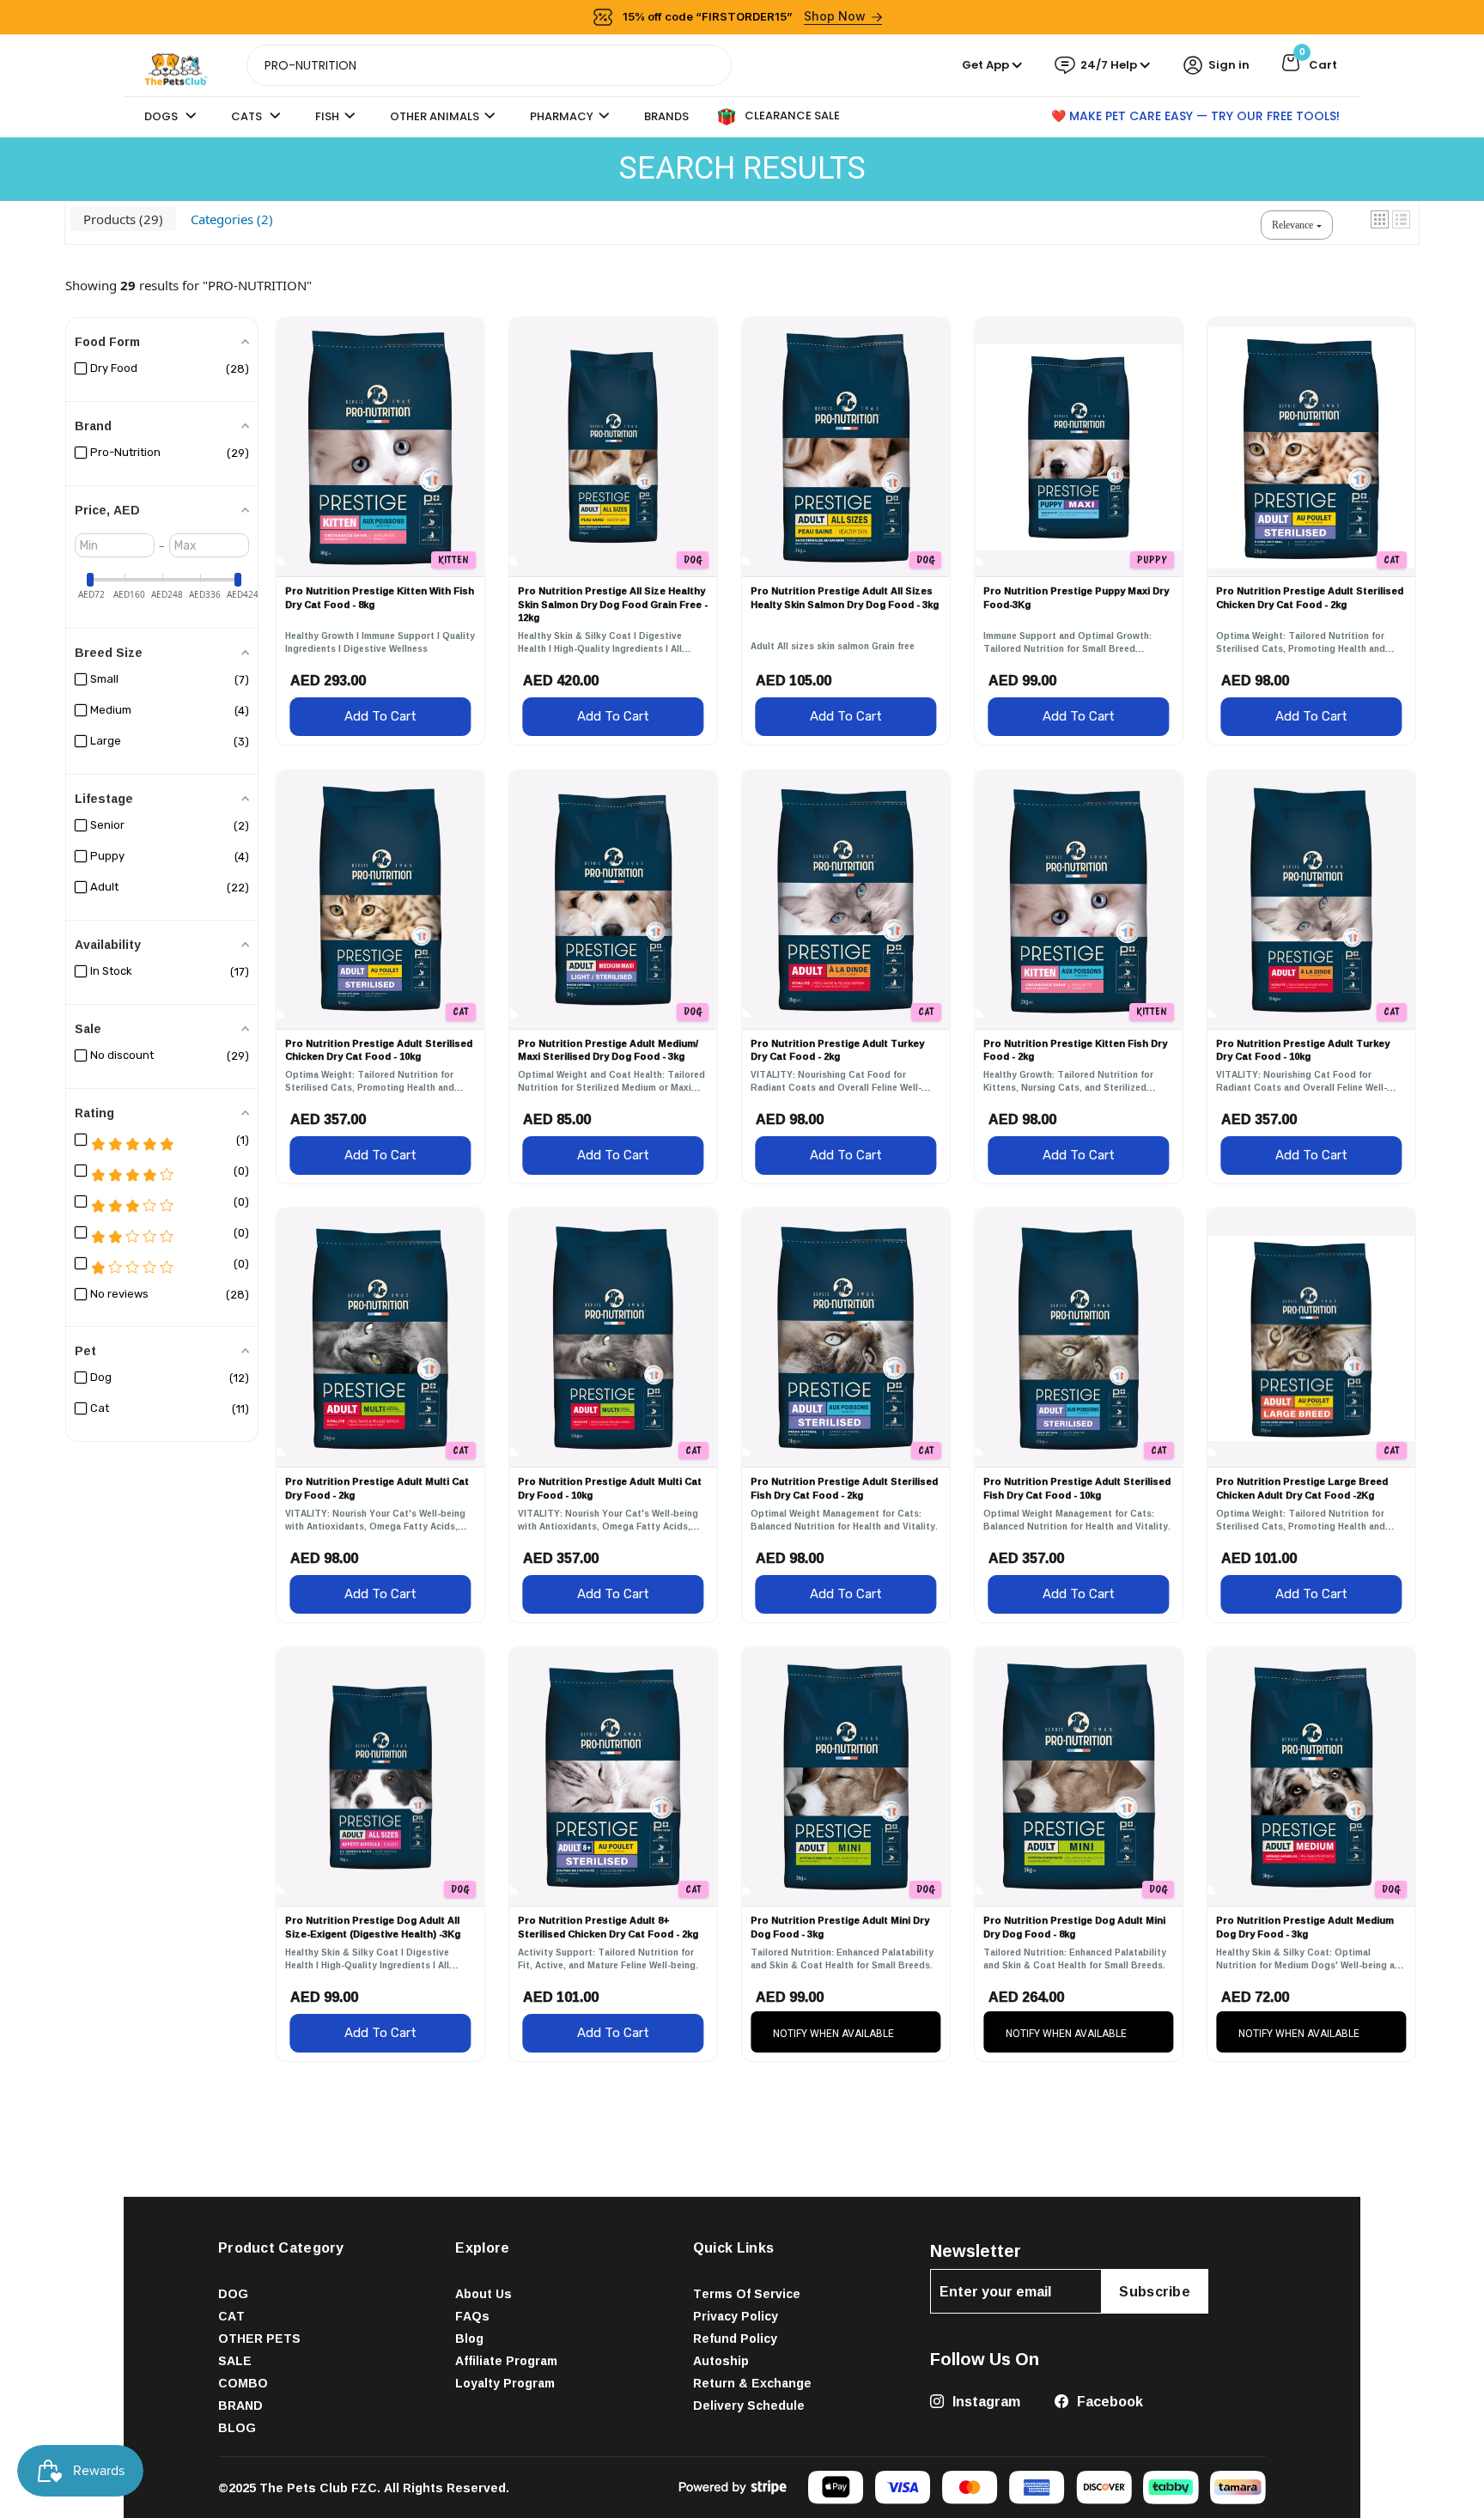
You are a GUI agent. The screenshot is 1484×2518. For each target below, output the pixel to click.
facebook (1108, 2401)
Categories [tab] (230, 219)
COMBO (243, 2383)
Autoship (721, 2360)
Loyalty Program (505, 2383)
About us (484, 2293)
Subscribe (1155, 2291)
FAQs (472, 2316)
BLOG (237, 2427)
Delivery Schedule (749, 2405)
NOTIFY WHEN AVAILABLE (833, 2034)
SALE (235, 2360)
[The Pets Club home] (176, 64)
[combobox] (489, 65)
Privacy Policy (736, 2316)
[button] (1380, 219)
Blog (469, 2338)
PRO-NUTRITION (257, 285)
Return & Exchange (752, 2383)
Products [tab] (121, 219)
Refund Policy (735, 2338)
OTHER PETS (259, 2338)
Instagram (985, 2401)
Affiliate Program (506, 2360)
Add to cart (380, 716)
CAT (231, 2316)
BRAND (240, 2405)
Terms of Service (747, 2293)
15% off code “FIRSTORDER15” (745, 16)
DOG (233, 2293)
